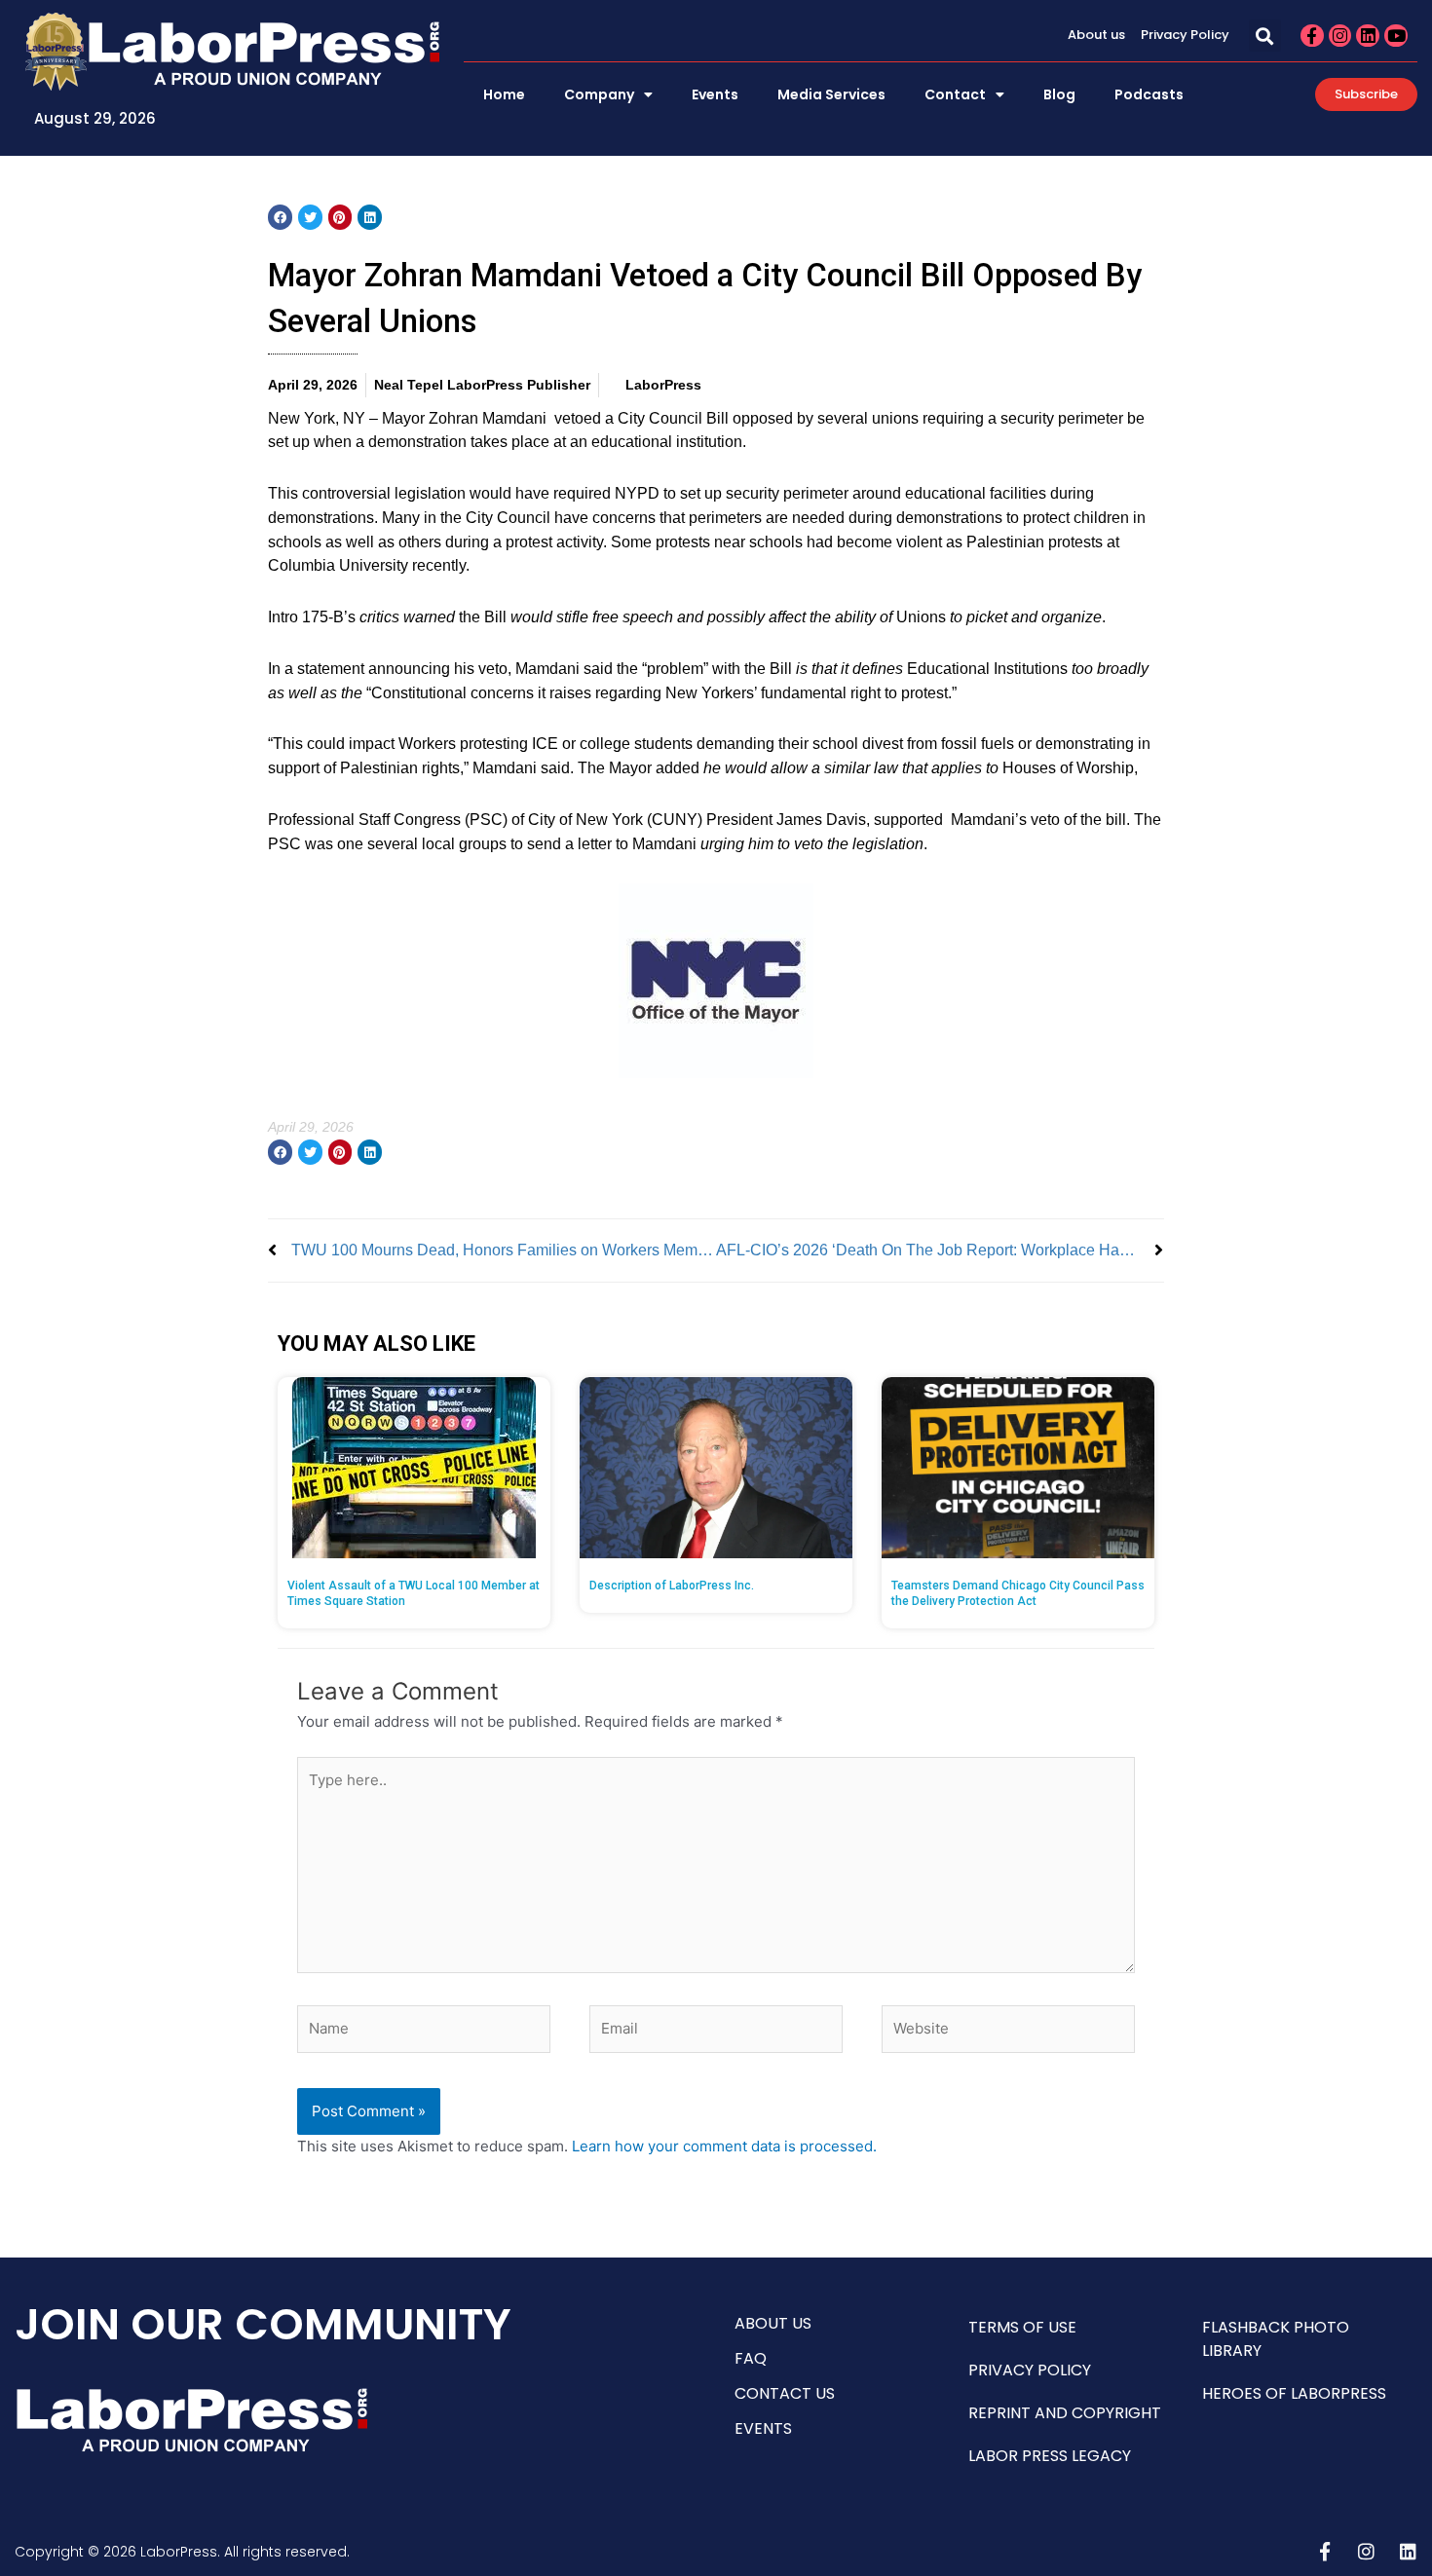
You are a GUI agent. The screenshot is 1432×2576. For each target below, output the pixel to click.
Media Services (831, 94)
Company (599, 94)
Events (715, 94)
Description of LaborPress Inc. (672, 1586)
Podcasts (1149, 94)
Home (504, 94)
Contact (955, 94)
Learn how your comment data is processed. (724, 2146)
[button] (1265, 36)
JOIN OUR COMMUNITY (263, 2324)
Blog (1059, 94)
